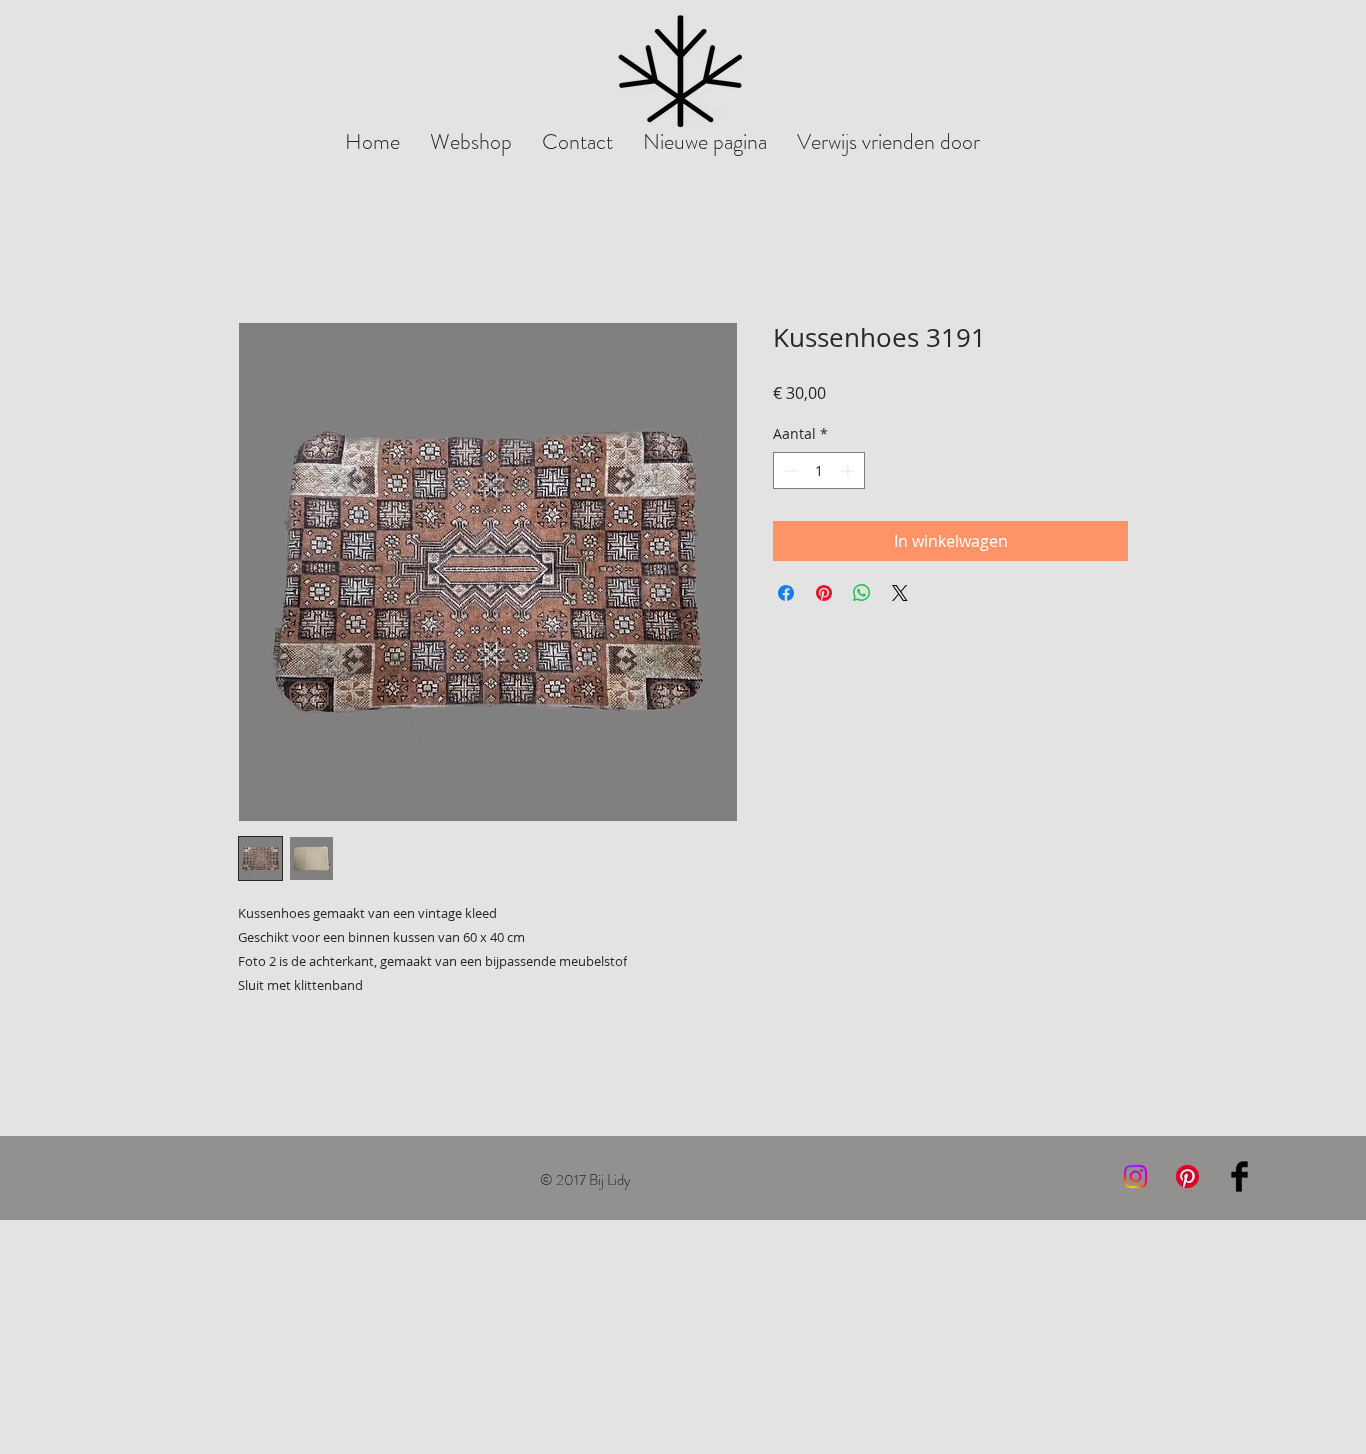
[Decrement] (788, 470)
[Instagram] (1135, 1176)
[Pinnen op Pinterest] (824, 593)
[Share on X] (900, 593)
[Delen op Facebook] (786, 593)
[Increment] (849, 470)
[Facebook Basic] (1239, 1176)
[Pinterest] (1187, 1176)
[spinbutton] (819, 470)
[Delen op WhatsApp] (862, 593)
